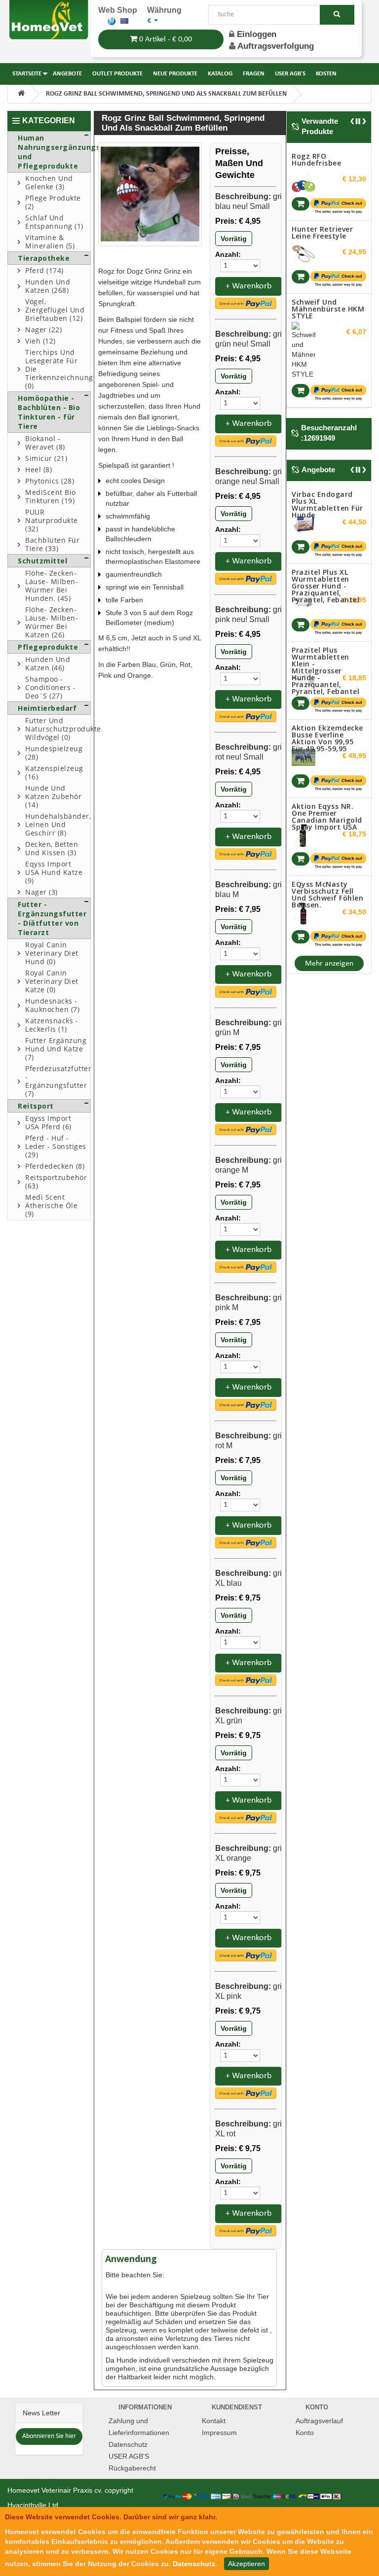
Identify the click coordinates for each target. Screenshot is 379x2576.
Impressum (219, 2433)
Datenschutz (128, 2444)
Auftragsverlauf (319, 2421)
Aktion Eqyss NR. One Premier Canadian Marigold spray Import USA (327, 817)
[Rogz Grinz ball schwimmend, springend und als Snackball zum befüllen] (150, 194)
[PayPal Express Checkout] (246, 303)
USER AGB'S (129, 2456)
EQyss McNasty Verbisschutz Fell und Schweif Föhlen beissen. (327, 894)
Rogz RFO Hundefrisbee (316, 159)
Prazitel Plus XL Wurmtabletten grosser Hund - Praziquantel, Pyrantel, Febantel (325, 586)
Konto (305, 2433)
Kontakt (214, 2421)
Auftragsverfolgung (276, 46)
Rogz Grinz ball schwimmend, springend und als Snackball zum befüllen (166, 94)
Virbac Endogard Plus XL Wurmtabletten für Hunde (327, 505)
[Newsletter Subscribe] (49, 2436)
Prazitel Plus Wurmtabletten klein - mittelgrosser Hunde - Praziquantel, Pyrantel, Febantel (325, 671)
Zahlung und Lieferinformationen (139, 2427)
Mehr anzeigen (329, 964)
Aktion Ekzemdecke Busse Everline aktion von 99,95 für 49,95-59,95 (327, 738)
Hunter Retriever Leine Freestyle (322, 232)
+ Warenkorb (248, 286)
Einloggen (255, 34)
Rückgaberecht (132, 2468)
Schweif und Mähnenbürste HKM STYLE (328, 309)
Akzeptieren (246, 2564)
